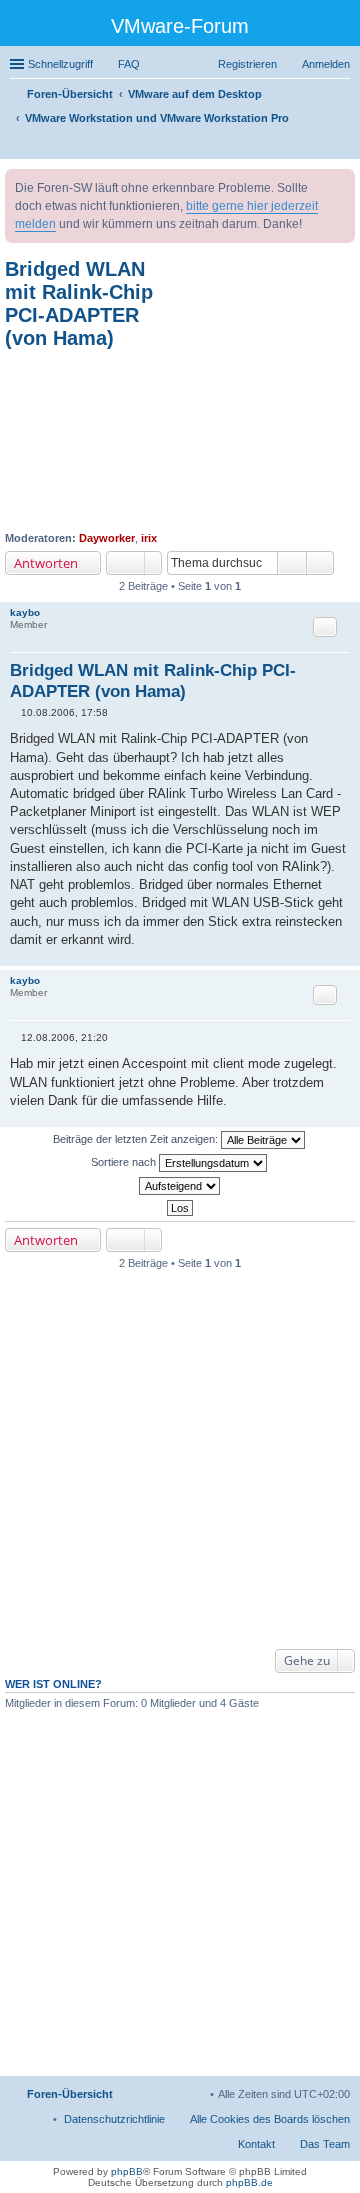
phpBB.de (249, 2182)
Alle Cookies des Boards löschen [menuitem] (270, 2119)
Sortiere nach (125, 1162)
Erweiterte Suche (320, 563)
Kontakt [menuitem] (256, 2144)
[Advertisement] (180, 440)
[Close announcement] (339, 185)
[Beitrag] (15, 712)
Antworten (46, 563)
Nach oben (344, 955)
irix (149, 538)
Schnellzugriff (60, 64)
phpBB (127, 2171)
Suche (292, 563)
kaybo (25, 612)
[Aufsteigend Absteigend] (180, 1186)
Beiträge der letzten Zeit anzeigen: (137, 1139)
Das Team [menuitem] (325, 2144)
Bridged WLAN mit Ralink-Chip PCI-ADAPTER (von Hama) (79, 303)
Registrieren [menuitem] (247, 64)
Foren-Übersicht (70, 2094)
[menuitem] (114, 2119)
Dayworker (107, 538)
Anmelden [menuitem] (326, 64)
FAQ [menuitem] (129, 64)
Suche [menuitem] (344, 146)
